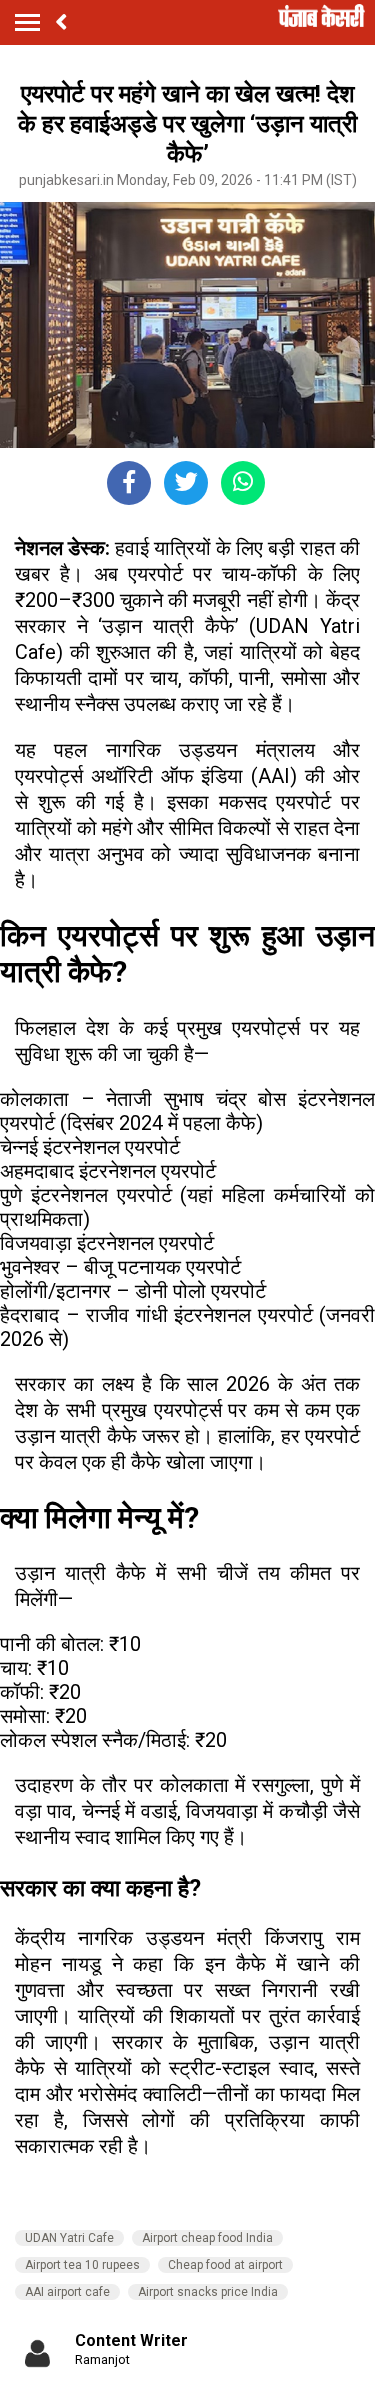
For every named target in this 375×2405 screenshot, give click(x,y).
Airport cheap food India (207, 2238)
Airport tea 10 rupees (82, 2265)
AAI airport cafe (67, 2292)
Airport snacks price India (208, 2292)
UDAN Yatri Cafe (69, 2238)
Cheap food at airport (225, 2265)
